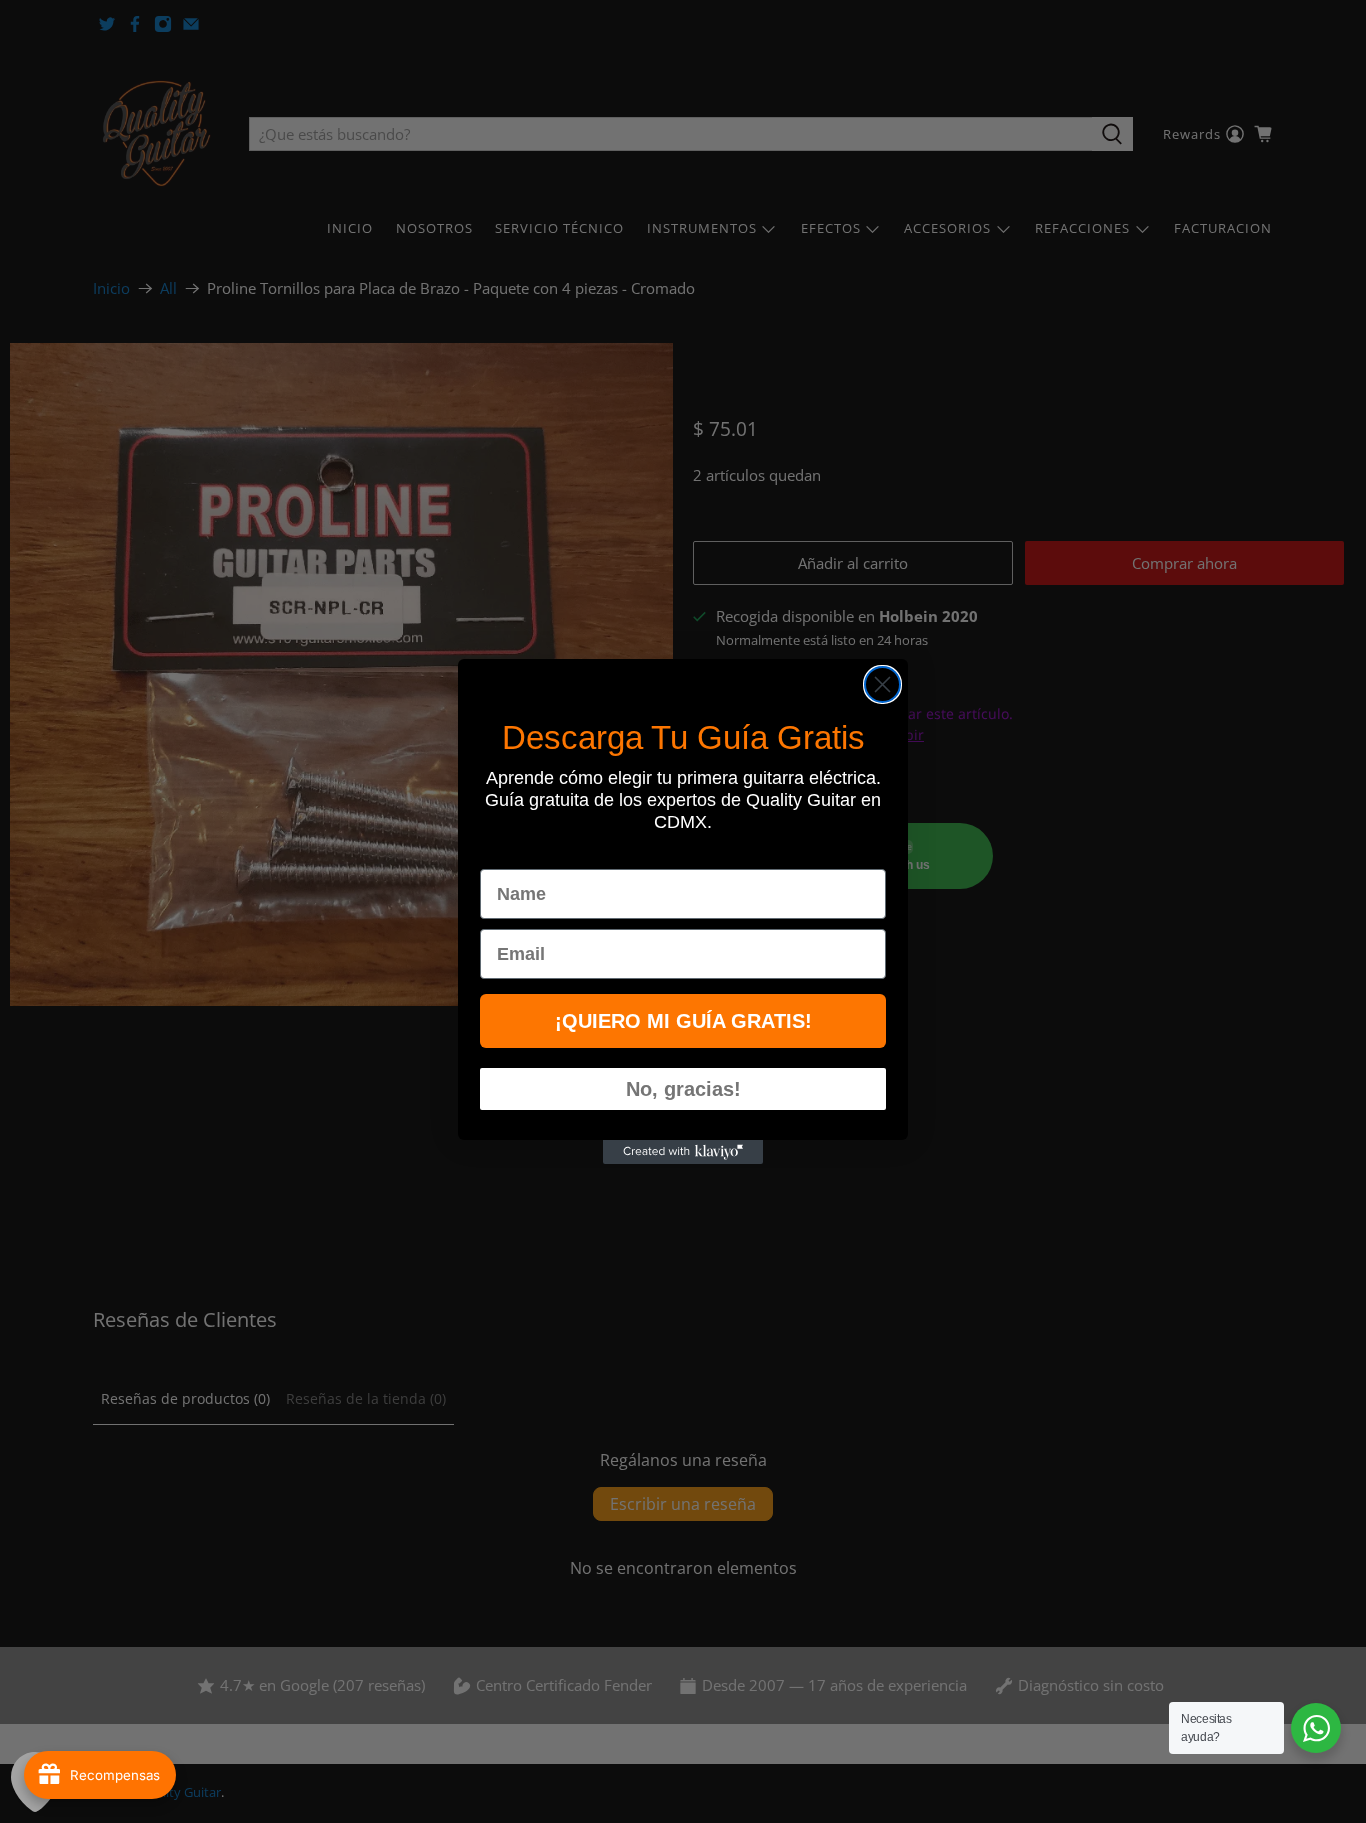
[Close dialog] (882, 684)
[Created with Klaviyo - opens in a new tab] (683, 1152)
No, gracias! (683, 1089)
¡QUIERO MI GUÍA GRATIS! (683, 1021)
